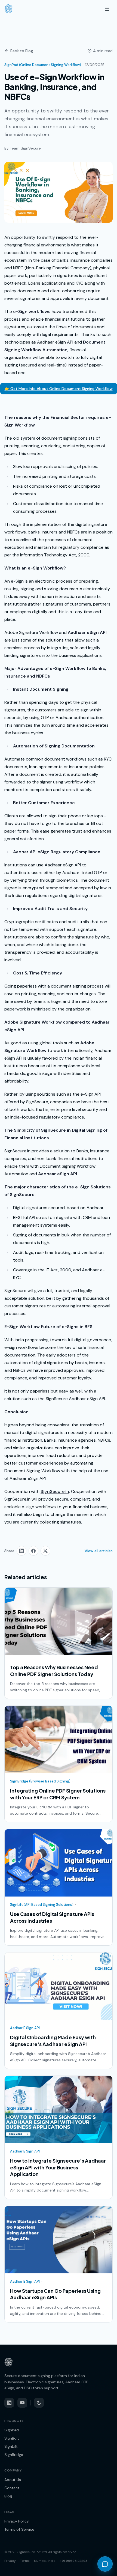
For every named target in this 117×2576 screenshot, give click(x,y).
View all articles (99, 1551)
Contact (12, 2488)
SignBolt (12, 2438)
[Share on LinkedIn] (21, 1551)
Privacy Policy (17, 2521)
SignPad (12, 2430)
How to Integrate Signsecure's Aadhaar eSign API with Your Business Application (58, 2167)
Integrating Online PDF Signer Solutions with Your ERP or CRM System (58, 1794)
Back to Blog (22, 51)
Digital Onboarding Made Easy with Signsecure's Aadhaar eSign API (53, 2041)
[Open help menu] (105, 2564)
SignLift (11, 2446)
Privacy (10, 2561)
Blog (8, 2496)
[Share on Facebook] (33, 1551)
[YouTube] (22, 2403)
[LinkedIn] (9, 2403)
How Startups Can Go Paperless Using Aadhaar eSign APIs (55, 2294)
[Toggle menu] (107, 9)
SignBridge (14, 2455)
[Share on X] (45, 1551)
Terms (25, 2561)
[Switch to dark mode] (39, 2403)
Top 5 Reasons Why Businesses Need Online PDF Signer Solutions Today (54, 1671)
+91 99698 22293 (74, 2561)
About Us (13, 2480)
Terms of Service (19, 2529)
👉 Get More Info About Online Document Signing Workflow (59, 389)
